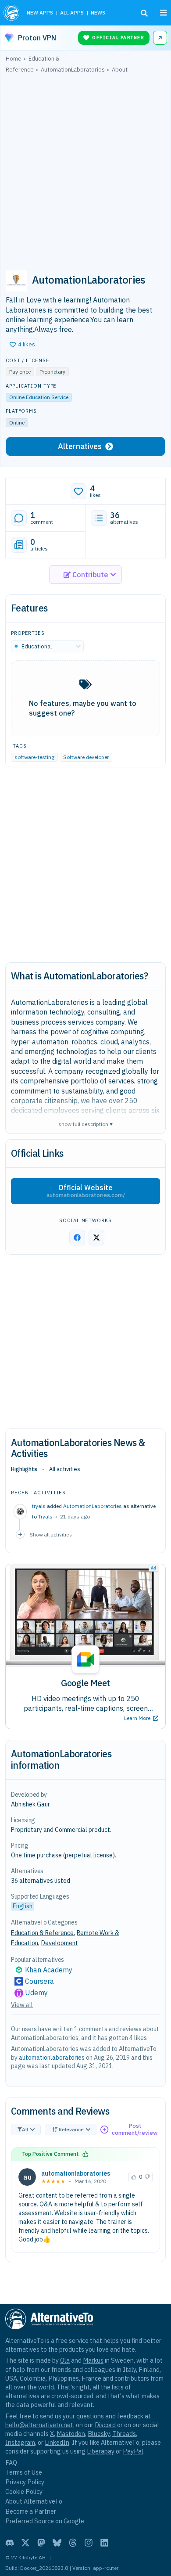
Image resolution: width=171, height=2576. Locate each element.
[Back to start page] (12, 13)
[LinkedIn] (104, 2543)
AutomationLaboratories (93, 1506)
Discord (105, 2425)
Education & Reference (42, 1933)
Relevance (71, 2129)
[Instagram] (89, 2543)
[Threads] (73, 2543)
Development (60, 1943)
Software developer (86, 757)
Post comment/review (135, 2129)
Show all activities (51, 1534)
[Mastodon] (41, 2543)
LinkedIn (57, 2442)
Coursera (39, 1981)
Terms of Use (24, 2472)
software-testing (34, 757)
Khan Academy (49, 1970)
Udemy (36, 1993)
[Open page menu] (164, 13)
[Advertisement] (85, 168)
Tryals (45, 1516)
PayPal (133, 2451)
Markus (93, 2360)
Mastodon (71, 2434)
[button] (22, 345)
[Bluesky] (57, 2543)
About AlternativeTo (34, 2501)
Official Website (86, 1191)
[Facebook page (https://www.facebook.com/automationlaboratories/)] (77, 1238)
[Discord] (10, 2543)
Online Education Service (39, 397)
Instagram (20, 2442)
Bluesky (99, 2434)
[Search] (144, 13)
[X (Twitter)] (25, 2543)
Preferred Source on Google (45, 2521)
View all (22, 2005)
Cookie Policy (24, 2491)
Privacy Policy (25, 2482)
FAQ (11, 2463)
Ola (65, 2360)
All (25, 2129)
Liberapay (101, 2451)
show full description (85, 1124)
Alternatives (80, 446)
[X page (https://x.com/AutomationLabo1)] (96, 1238)
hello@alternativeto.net (39, 2425)
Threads (124, 2434)
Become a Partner (31, 2511)
